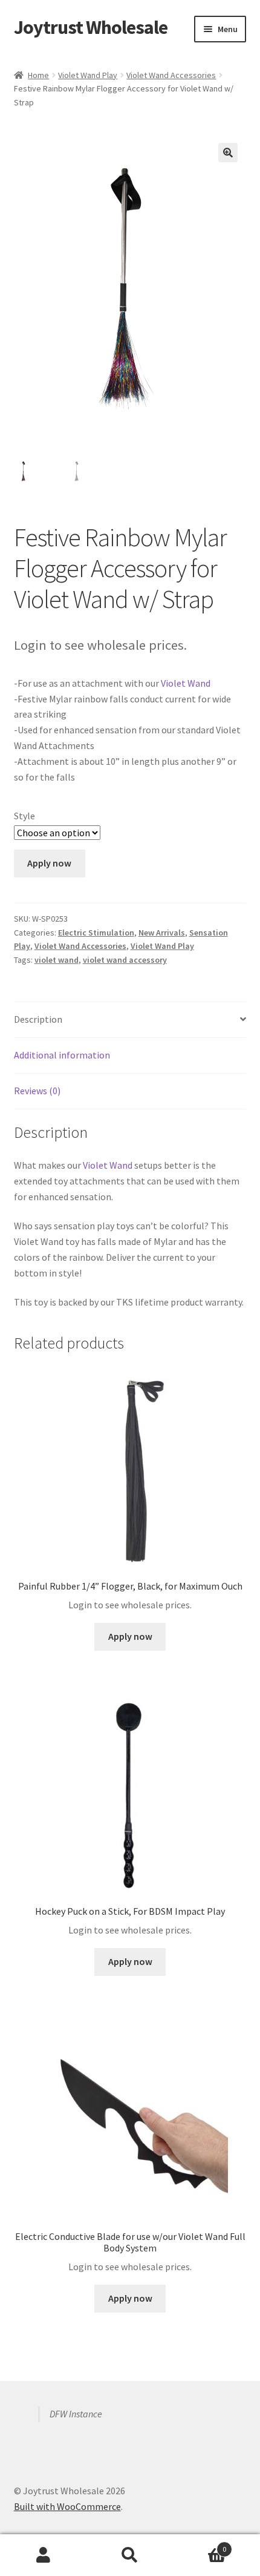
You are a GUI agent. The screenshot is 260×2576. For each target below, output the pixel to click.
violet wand (57, 960)
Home (38, 75)
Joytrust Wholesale (91, 27)
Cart (200, 2545)
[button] (228, 153)
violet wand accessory (125, 960)
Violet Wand (186, 683)
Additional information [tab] (62, 1055)
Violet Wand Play (88, 75)
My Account (43, 2555)
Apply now (49, 863)
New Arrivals (162, 933)
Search (130, 2555)
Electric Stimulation (96, 933)
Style (24, 816)
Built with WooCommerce (67, 2506)
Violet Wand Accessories (171, 75)
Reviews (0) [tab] (37, 1091)
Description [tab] (38, 1019)
